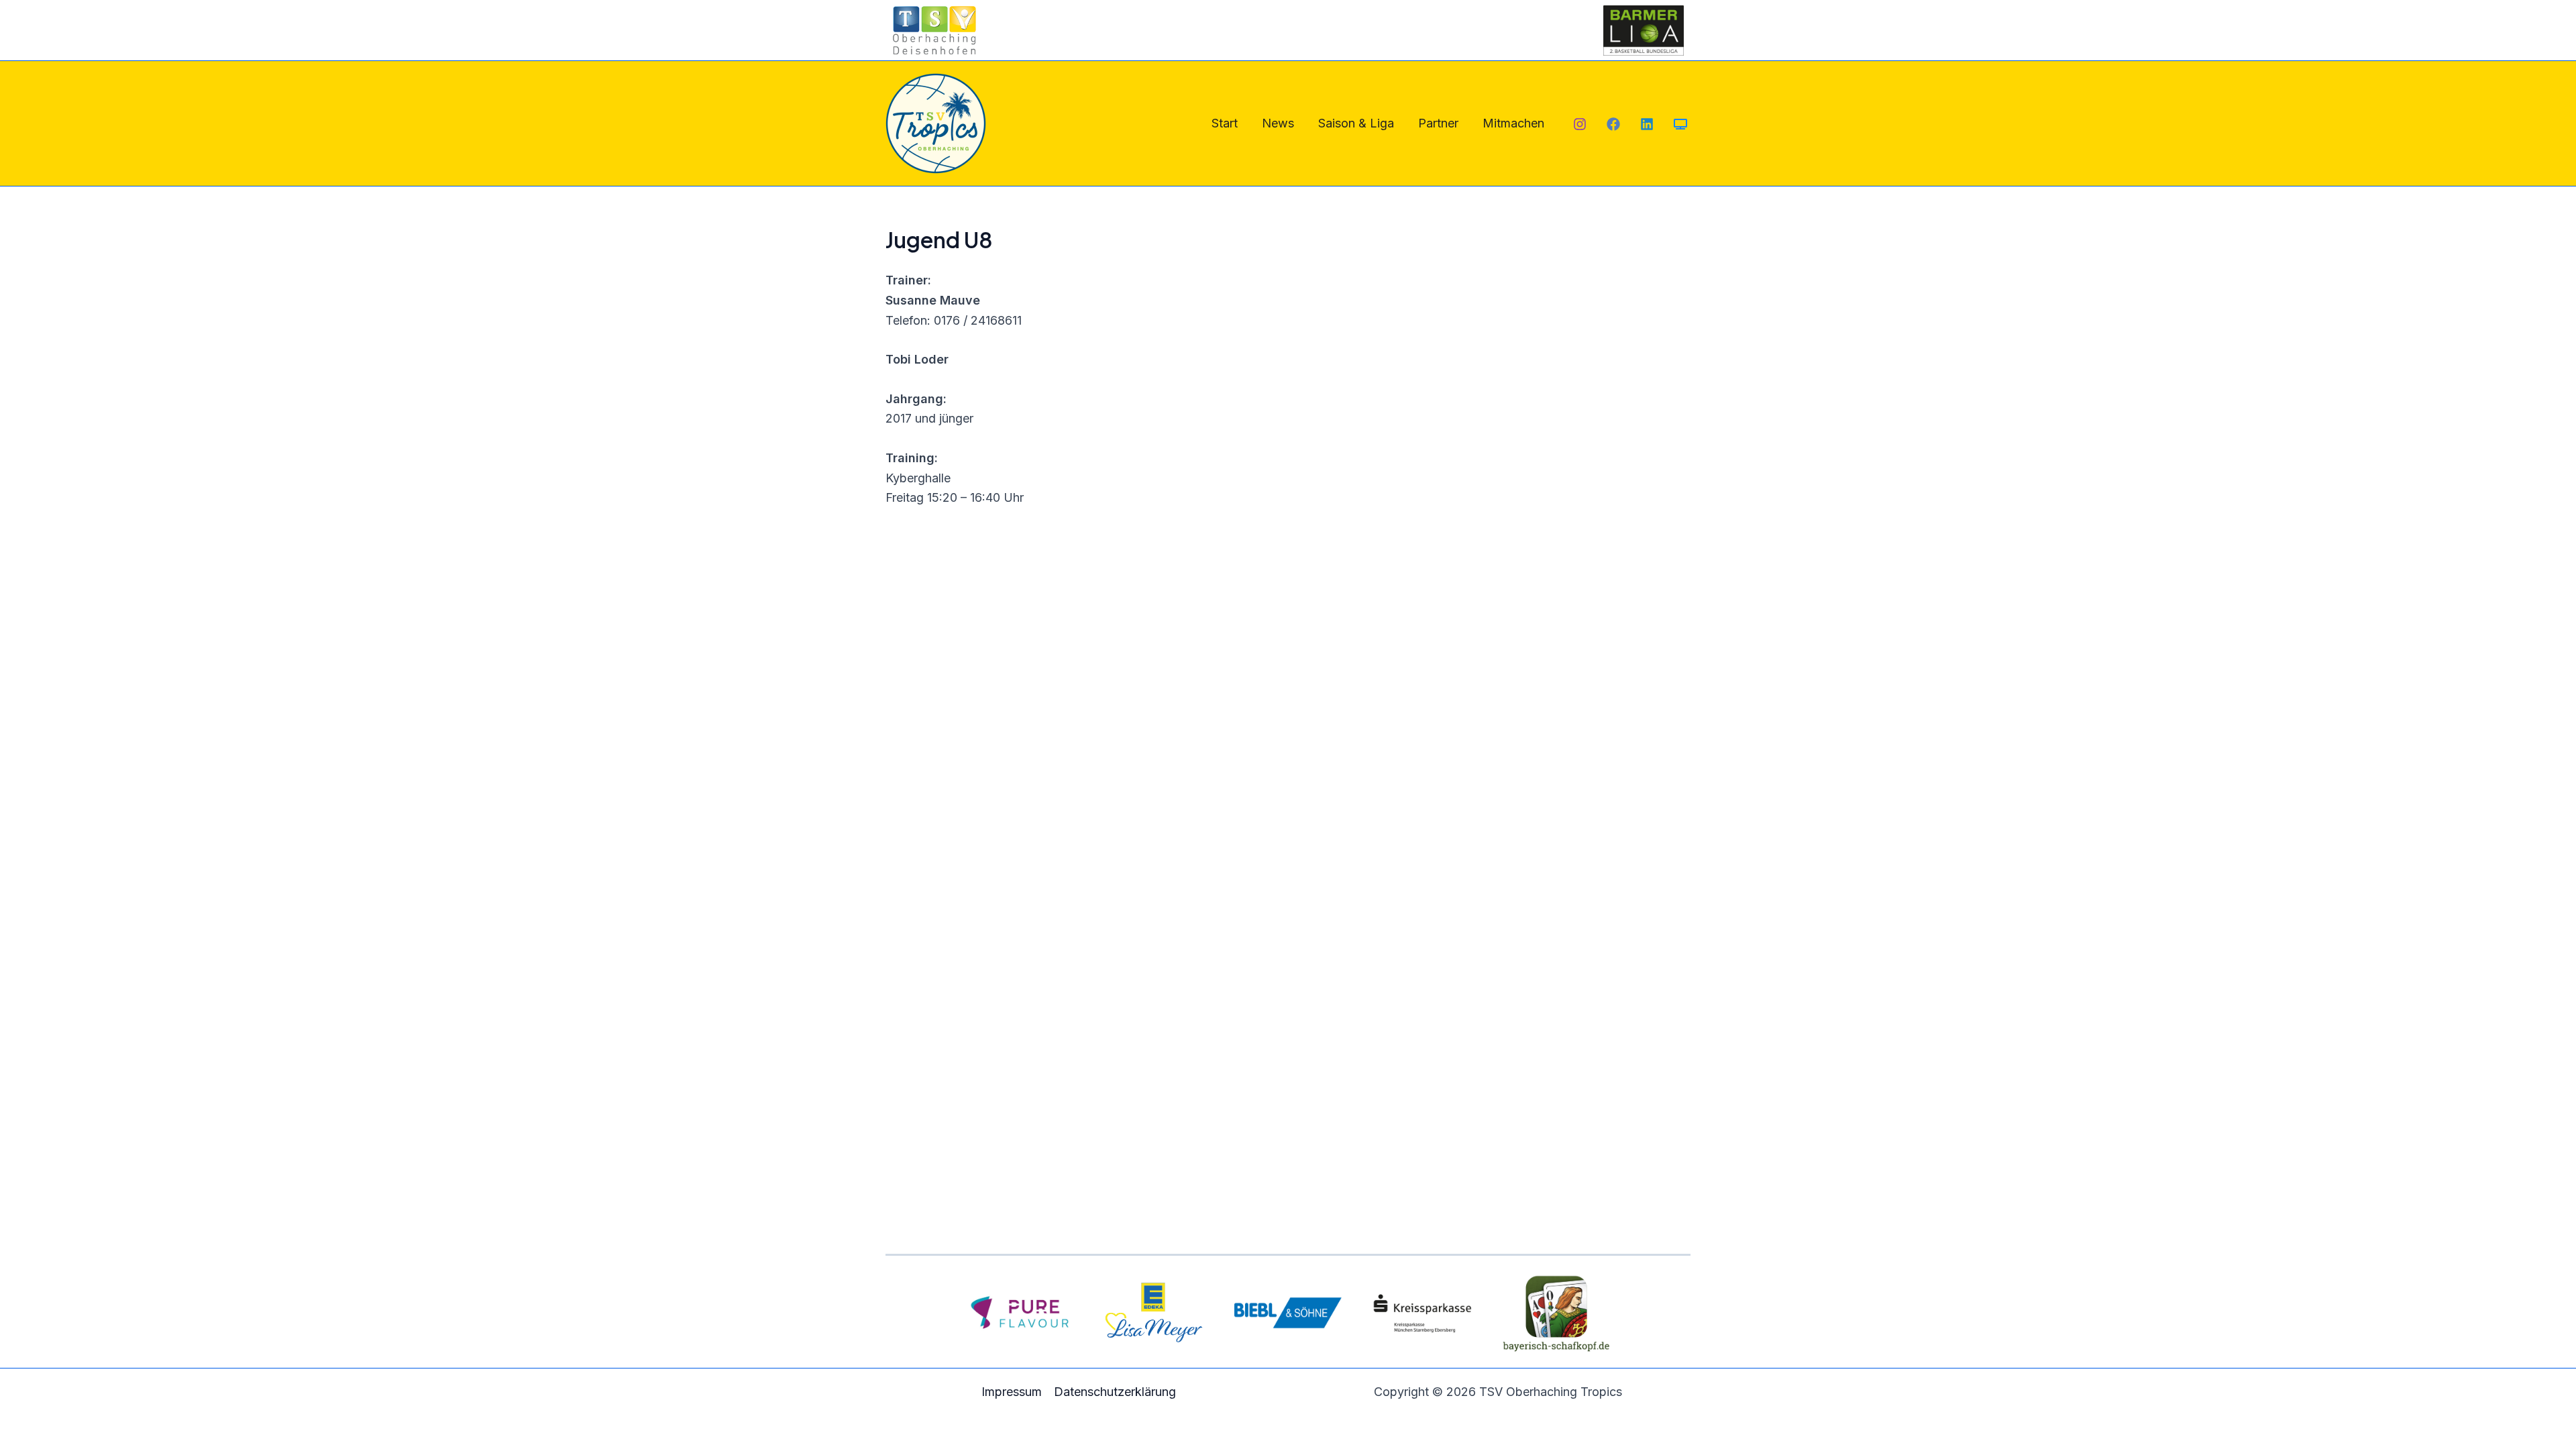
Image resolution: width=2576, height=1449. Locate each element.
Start (1225, 123)
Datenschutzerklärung (1115, 1392)
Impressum (1012, 1392)
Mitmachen (1513, 123)
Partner (1438, 123)
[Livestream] (1680, 124)
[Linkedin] (1647, 124)
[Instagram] (1580, 124)
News (1278, 123)
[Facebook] (1613, 124)
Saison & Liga (1356, 123)
